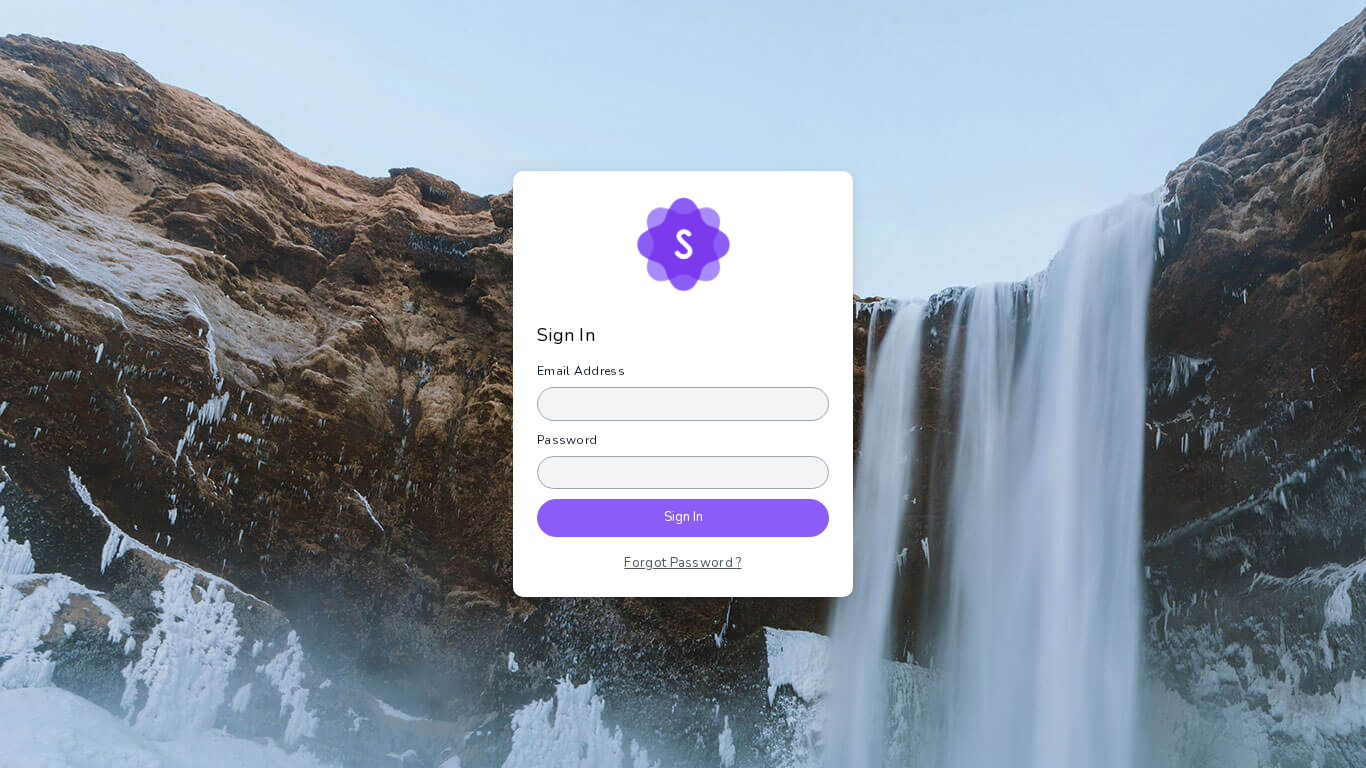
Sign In (683, 517)
